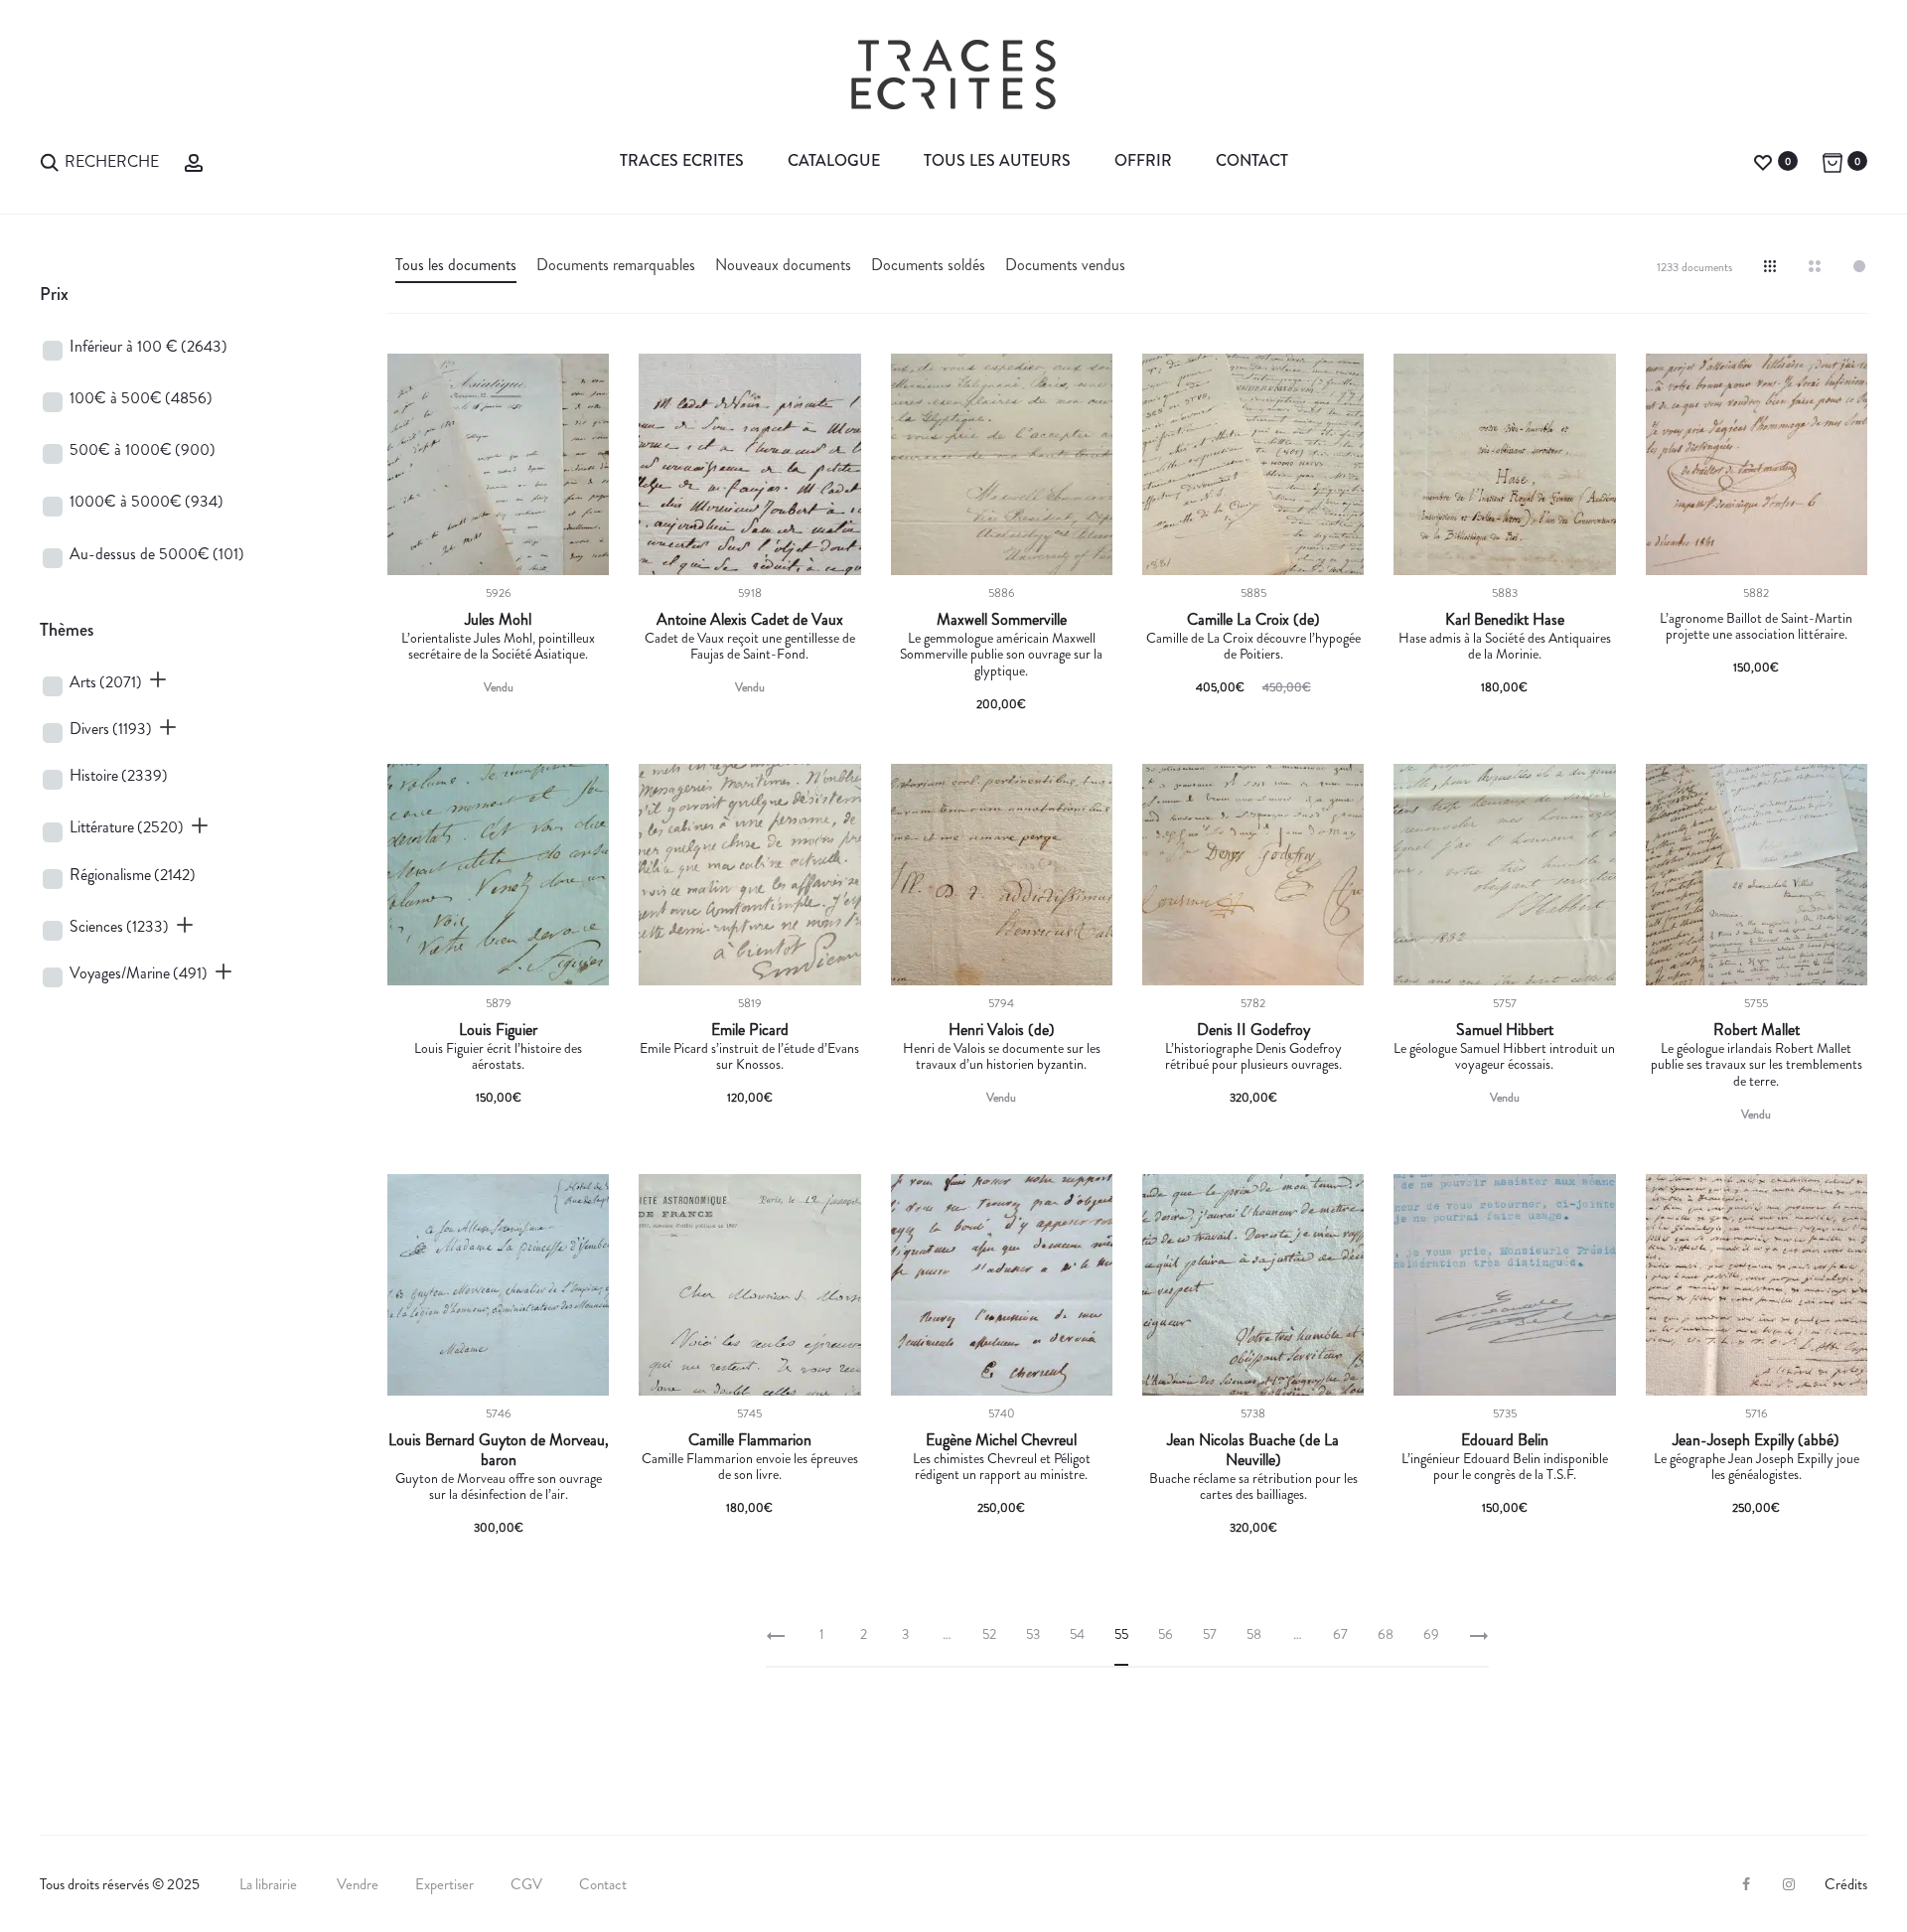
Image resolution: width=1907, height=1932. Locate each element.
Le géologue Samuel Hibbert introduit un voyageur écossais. (1504, 1056)
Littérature (127, 827)
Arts (106, 682)
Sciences (119, 926)
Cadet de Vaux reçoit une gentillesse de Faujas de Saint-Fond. (750, 646)
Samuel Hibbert (1505, 1030)
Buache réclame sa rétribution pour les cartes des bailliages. (1253, 1486)
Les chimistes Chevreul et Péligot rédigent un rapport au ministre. (1002, 1467)
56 (1166, 1634)
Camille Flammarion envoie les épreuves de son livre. (750, 1467)
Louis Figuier (498, 1030)
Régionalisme (133, 875)
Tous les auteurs (997, 160)
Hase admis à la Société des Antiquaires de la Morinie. (1505, 646)
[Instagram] (1789, 1884)
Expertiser (444, 1884)
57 (1210, 1634)
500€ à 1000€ (143, 449)
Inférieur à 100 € (148, 346)
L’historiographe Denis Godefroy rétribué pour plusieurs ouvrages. (1253, 1056)
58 (1254, 1634)
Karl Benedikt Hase (1505, 620)
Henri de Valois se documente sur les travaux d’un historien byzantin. (1002, 1056)
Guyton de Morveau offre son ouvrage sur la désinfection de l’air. (499, 1486)
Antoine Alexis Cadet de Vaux (750, 620)
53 (1033, 1634)
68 (1386, 1634)
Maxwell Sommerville (1002, 620)
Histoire (119, 775)
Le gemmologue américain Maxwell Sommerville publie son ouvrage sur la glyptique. (1001, 655)
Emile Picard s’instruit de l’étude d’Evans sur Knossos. (749, 1056)
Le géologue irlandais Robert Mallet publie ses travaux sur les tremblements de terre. (1757, 1065)
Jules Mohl (498, 620)
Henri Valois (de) (1002, 1030)
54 (1077, 1634)
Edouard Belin (1505, 1440)
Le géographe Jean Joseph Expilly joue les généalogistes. (1757, 1467)
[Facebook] (1746, 1884)
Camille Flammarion (750, 1440)
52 (989, 1634)
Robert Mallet (1757, 1030)
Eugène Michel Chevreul (1001, 1440)
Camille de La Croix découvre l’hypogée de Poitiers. (1253, 646)
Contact (1252, 160)
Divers (111, 729)
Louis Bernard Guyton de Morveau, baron (499, 1450)
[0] (1763, 160)
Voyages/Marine (139, 973)
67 (1340, 1634)
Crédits (1846, 1884)
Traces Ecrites (682, 160)
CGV (526, 1884)
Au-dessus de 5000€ (157, 554)
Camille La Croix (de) (1253, 620)
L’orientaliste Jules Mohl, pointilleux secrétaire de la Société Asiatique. (498, 646)
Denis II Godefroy (1253, 1030)
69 (1431, 1634)
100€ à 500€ (141, 398)
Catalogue (834, 160)
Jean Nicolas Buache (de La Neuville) (1253, 1450)
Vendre (358, 1884)
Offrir (1143, 160)
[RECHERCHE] (50, 160)
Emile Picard (750, 1030)
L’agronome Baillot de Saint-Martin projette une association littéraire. (1756, 626)
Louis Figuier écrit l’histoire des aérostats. (498, 1056)
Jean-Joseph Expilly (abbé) (1756, 1440)
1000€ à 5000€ (147, 501)
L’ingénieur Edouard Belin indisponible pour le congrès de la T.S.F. (1505, 1467)
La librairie (270, 1884)
